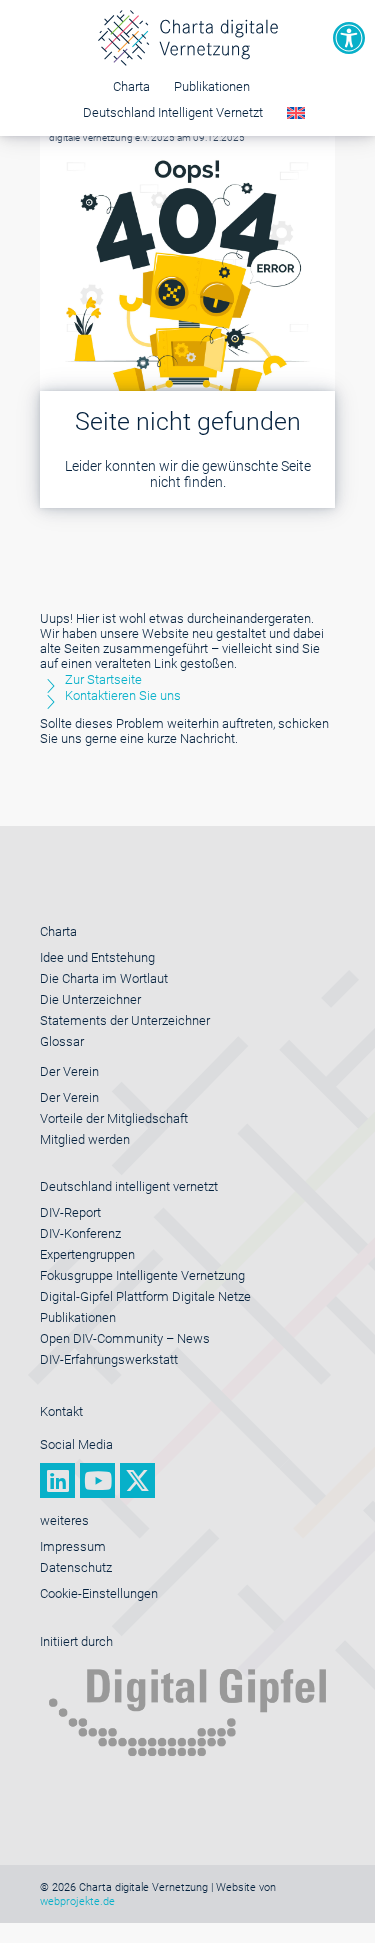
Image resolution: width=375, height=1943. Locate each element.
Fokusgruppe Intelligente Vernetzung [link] (142, 1275)
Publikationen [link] (212, 86)
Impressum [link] (73, 1546)
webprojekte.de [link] (77, 1901)
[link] (349, 38)
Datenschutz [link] (76, 1567)
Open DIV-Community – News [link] (125, 1338)
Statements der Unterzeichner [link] (125, 1020)
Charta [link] (131, 86)
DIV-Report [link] (70, 1212)
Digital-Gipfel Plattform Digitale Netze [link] (145, 1296)
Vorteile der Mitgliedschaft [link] (114, 1118)
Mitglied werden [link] (85, 1139)
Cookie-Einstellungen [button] (99, 1593)
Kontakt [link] (61, 1411)
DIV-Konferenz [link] (80, 1233)
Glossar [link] (62, 1041)
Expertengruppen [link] (87, 1254)
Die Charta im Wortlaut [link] (104, 978)
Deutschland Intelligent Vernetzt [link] (173, 112)
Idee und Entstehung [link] (97, 957)
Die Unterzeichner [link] (90, 999)
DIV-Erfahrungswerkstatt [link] (109, 1359)
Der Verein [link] (69, 1097)
